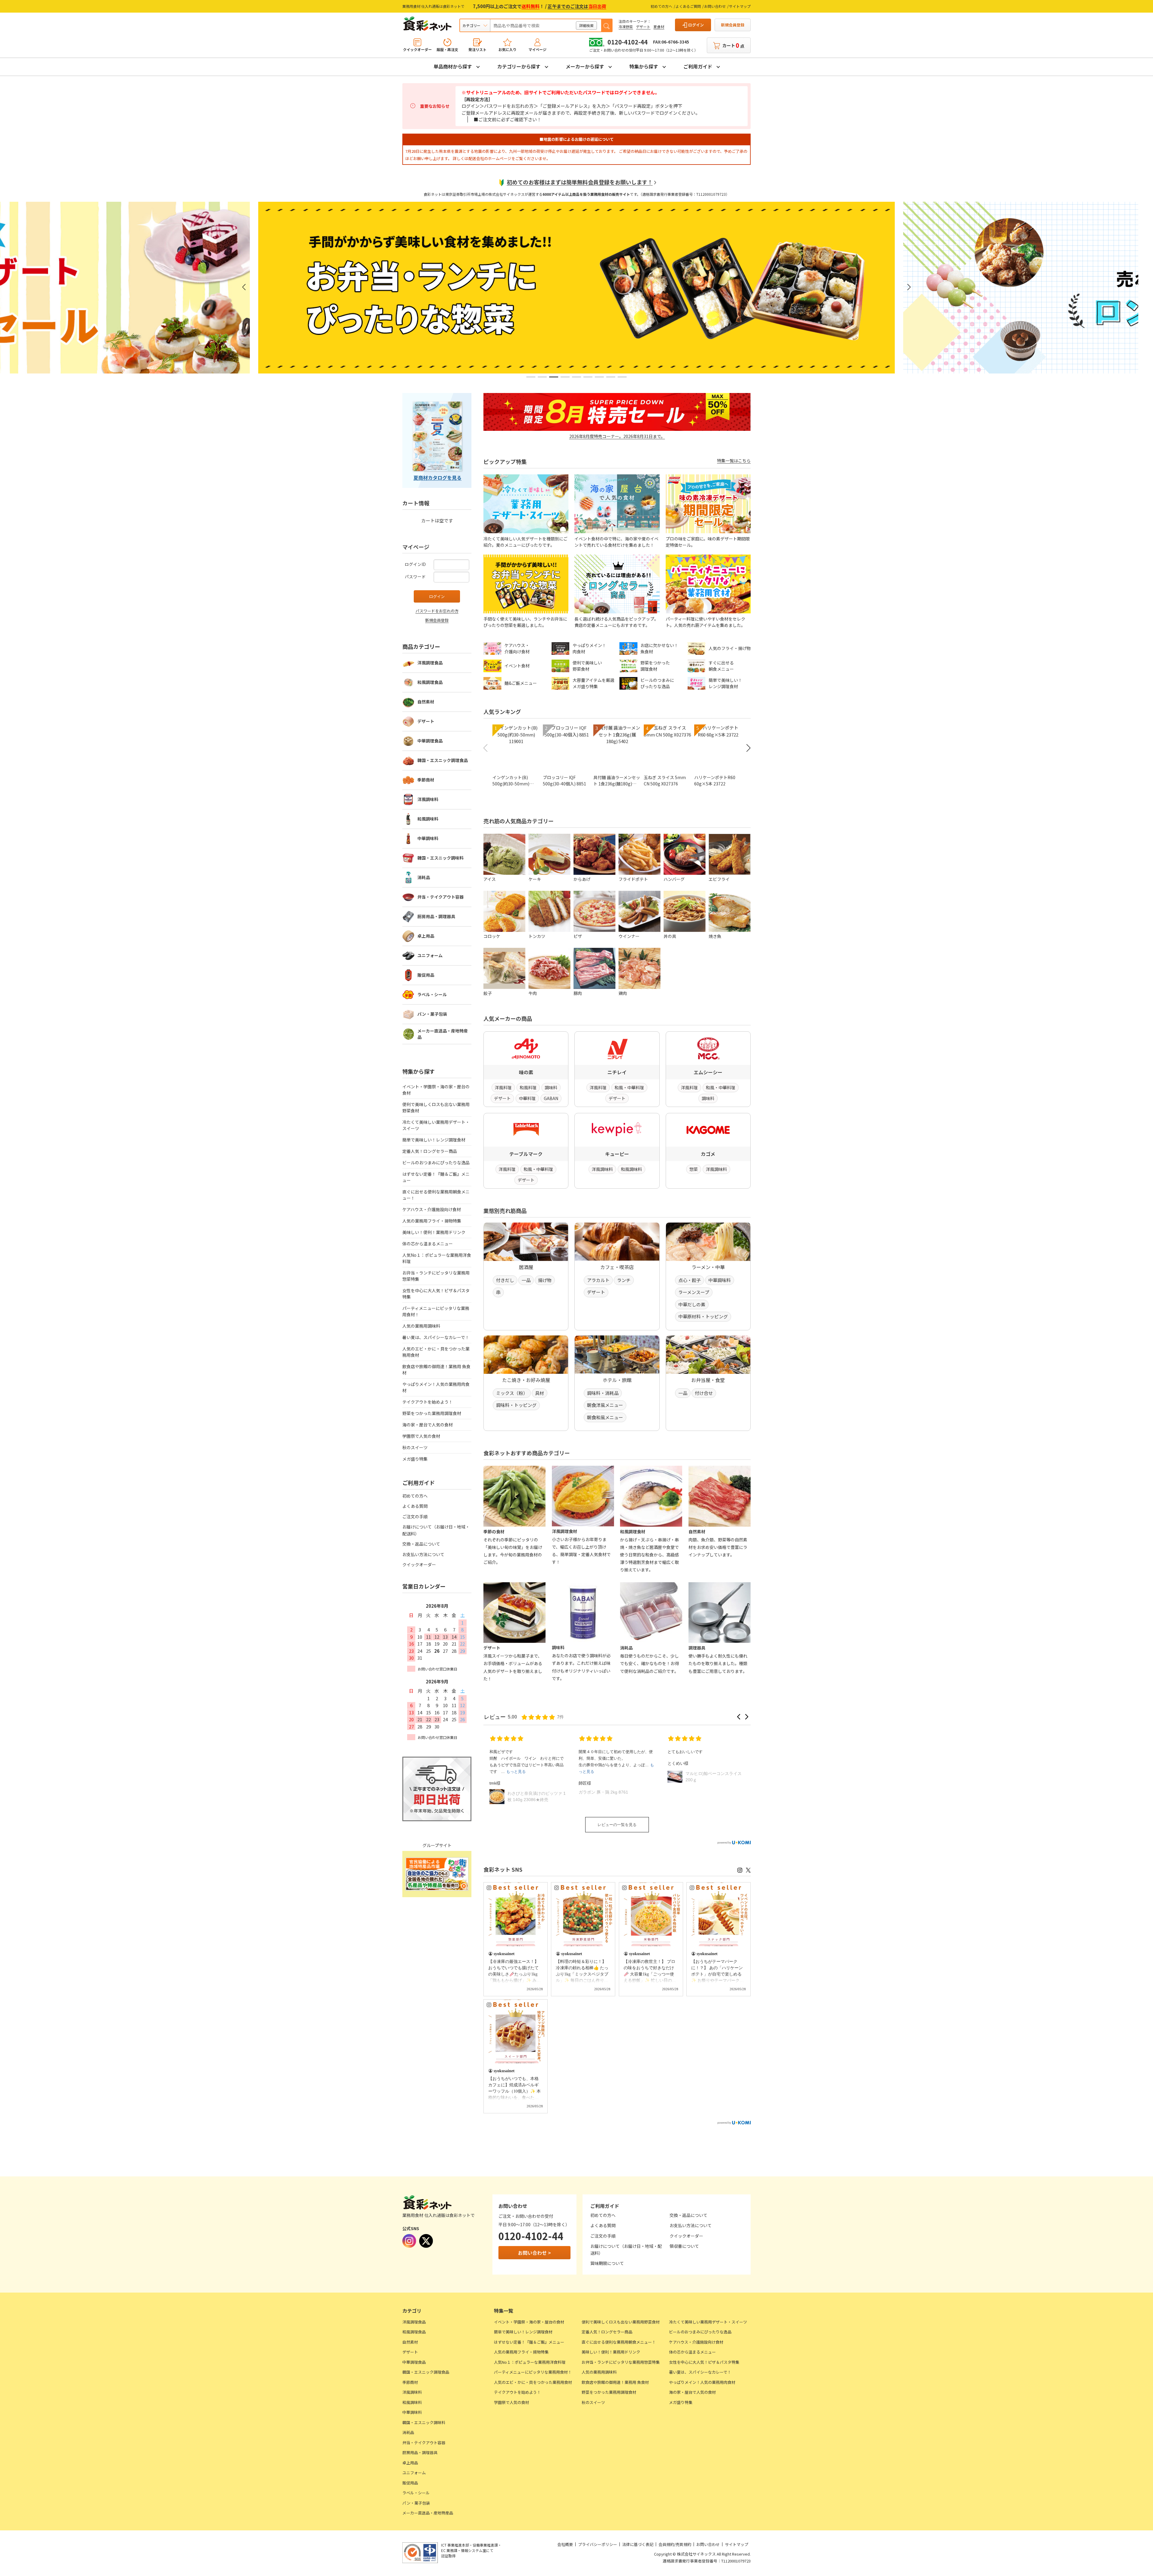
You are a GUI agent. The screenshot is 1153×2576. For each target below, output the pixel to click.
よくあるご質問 (688, 6)
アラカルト (598, 1280)
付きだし (505, 1280)
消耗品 (424, 877)
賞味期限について (607, 2263)
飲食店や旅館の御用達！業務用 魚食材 (436, 1370)
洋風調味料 (602, 1169)
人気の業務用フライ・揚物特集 (432, 1221)
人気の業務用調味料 (421, 1326)
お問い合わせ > (534, 2253)
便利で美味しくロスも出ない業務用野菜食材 (436, 1107)
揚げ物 (545, 1280)
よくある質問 (415, 1506)
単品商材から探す (453, 66)
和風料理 (528, 1087)
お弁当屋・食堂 (708, 1380)
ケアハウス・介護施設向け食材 (432, 1209)
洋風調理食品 (430, 663)
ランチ (624, 1280)
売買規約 (683, 2544)
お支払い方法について (423, 1554)
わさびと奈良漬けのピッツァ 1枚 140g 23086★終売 (537, 1796)
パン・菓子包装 (432, 1014)
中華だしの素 (692, 1304)
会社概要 (565, 2544)
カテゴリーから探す (519, 66)
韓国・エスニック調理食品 (443, 760)
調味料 (551, 1087)
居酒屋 (526, 1267)
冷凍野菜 (626, 27)
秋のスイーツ (415, 1447)
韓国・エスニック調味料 (440, 858)
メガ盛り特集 (415, 1459)
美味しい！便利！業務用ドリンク (434, 1232)
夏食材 (659, 27)
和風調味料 (631, 1169)
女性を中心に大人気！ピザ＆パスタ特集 (436, 1294)
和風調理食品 (430, 682)
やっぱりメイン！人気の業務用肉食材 (436, 1387)
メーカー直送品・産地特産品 (443, 1034)
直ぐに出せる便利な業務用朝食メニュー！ (436, 1195)
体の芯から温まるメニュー (428, 1244)
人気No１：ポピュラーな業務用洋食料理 (437, 1258)
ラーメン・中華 (708, 1267)
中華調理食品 (430, 741)
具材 (540, 1393)
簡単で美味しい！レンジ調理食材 (434, 1140)
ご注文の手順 (415, 1516)
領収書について (684, 2246)
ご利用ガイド (698, 66)
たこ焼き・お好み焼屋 (526, 1380)
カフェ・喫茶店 (617, 1267)
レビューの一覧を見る (617, 1825)
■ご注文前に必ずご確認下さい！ (508, 119)
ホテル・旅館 (617, 1380)
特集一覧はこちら (734, 461)
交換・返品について (421, 1544)
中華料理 (527, 1098)
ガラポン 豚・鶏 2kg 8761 (603, 1792)
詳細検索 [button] (586, 25)
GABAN (551, 1098)
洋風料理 (503, 1087)
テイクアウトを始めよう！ (428, 1402)
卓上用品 (426, 936)
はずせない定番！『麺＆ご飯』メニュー (436, 1177)
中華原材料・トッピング (703, 1316)
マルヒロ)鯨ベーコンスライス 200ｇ (715, 1777)
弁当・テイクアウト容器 (440, 897)
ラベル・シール (432, 994)
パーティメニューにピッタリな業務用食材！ (436, 1311)
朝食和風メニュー (605, 1417)
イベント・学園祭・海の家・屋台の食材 (436, 1090)
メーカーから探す (585, 66)
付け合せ (704, 1393)
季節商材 (426, 780)
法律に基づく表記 (638, 2544)
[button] (531, 377)
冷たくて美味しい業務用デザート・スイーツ (436, 1125)
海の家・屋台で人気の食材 (428, 1425)
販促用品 (426, 975)
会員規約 (666, 2544)
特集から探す (644, 66)
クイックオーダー (419, 1565)
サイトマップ (740, 6)
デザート (643, 27)
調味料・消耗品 (603, 1393)
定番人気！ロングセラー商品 (430, 1151)
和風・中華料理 (629, 1087)
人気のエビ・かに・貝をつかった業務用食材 (436, 1352)
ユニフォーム (430, 955)
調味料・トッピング (516, 1405)
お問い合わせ (715, 6)
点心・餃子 (690, 1280)
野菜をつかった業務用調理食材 (432, 1413)
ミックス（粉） (512, 1393)
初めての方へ (661, 6)
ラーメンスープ (694, 1292)
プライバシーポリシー (598, 2544)
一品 (526, 1280)
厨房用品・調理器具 (436, 916)
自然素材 (426, 702)
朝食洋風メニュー (605, 1405)
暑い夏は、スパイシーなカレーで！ (436, 1337)
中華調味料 (720, 1280)
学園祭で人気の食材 (421, 1436)
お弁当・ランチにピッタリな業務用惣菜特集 (436, 1276)
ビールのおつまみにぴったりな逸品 (436, 1163)
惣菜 (694, 1169)
